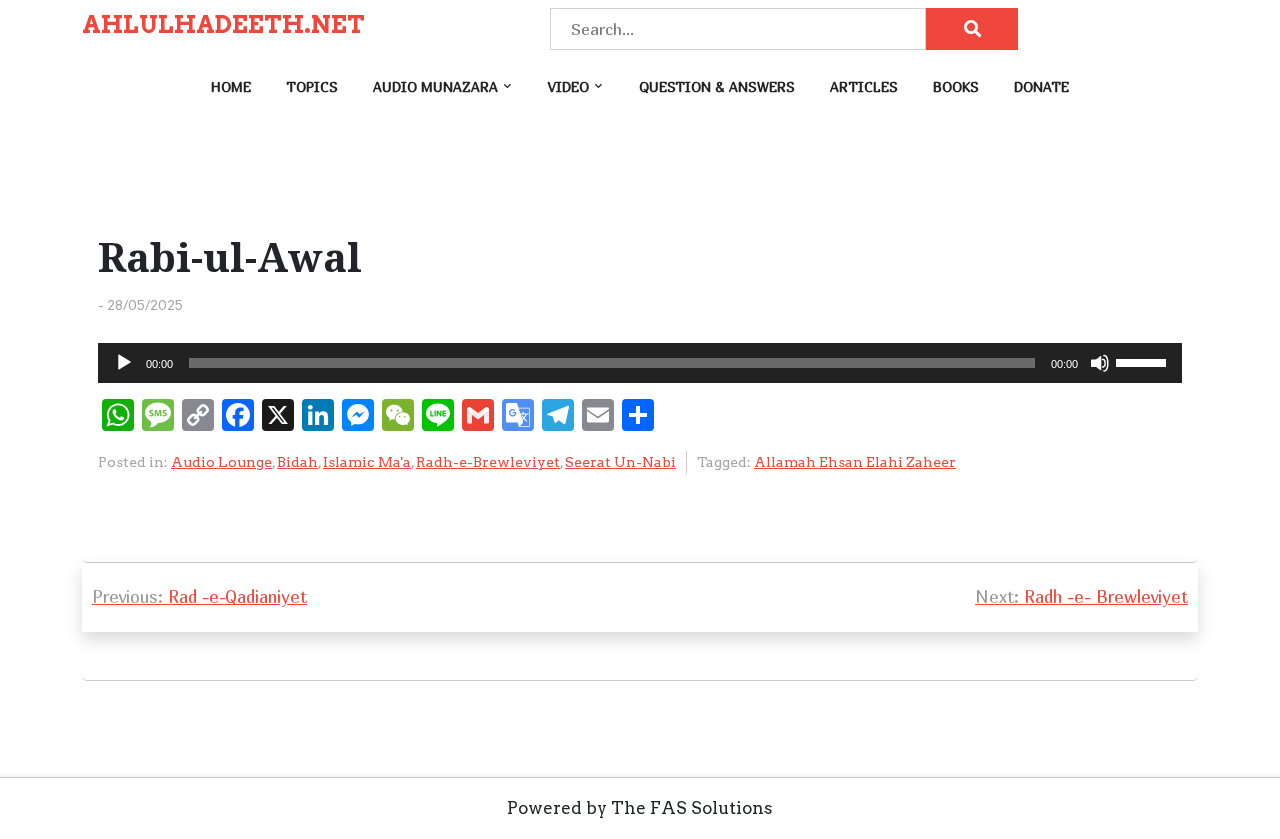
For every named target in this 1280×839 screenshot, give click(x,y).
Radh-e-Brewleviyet (488, 462)
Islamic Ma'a (367, 462)
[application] (640, 363)
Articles (864, 86)
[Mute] (1100, 363)
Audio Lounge (221, 462)
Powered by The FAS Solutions (640, 808)
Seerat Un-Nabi (620, 462)
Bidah (297, 462)
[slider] (1144, 361)
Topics (312, 86)
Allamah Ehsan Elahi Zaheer (855, 462)
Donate (1041, 86)
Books (956, 86)
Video (568, 86)
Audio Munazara (435, 86)
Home (231, 86)
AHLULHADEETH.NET (223, 25)
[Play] (124, 363)
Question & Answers (717, 86)
